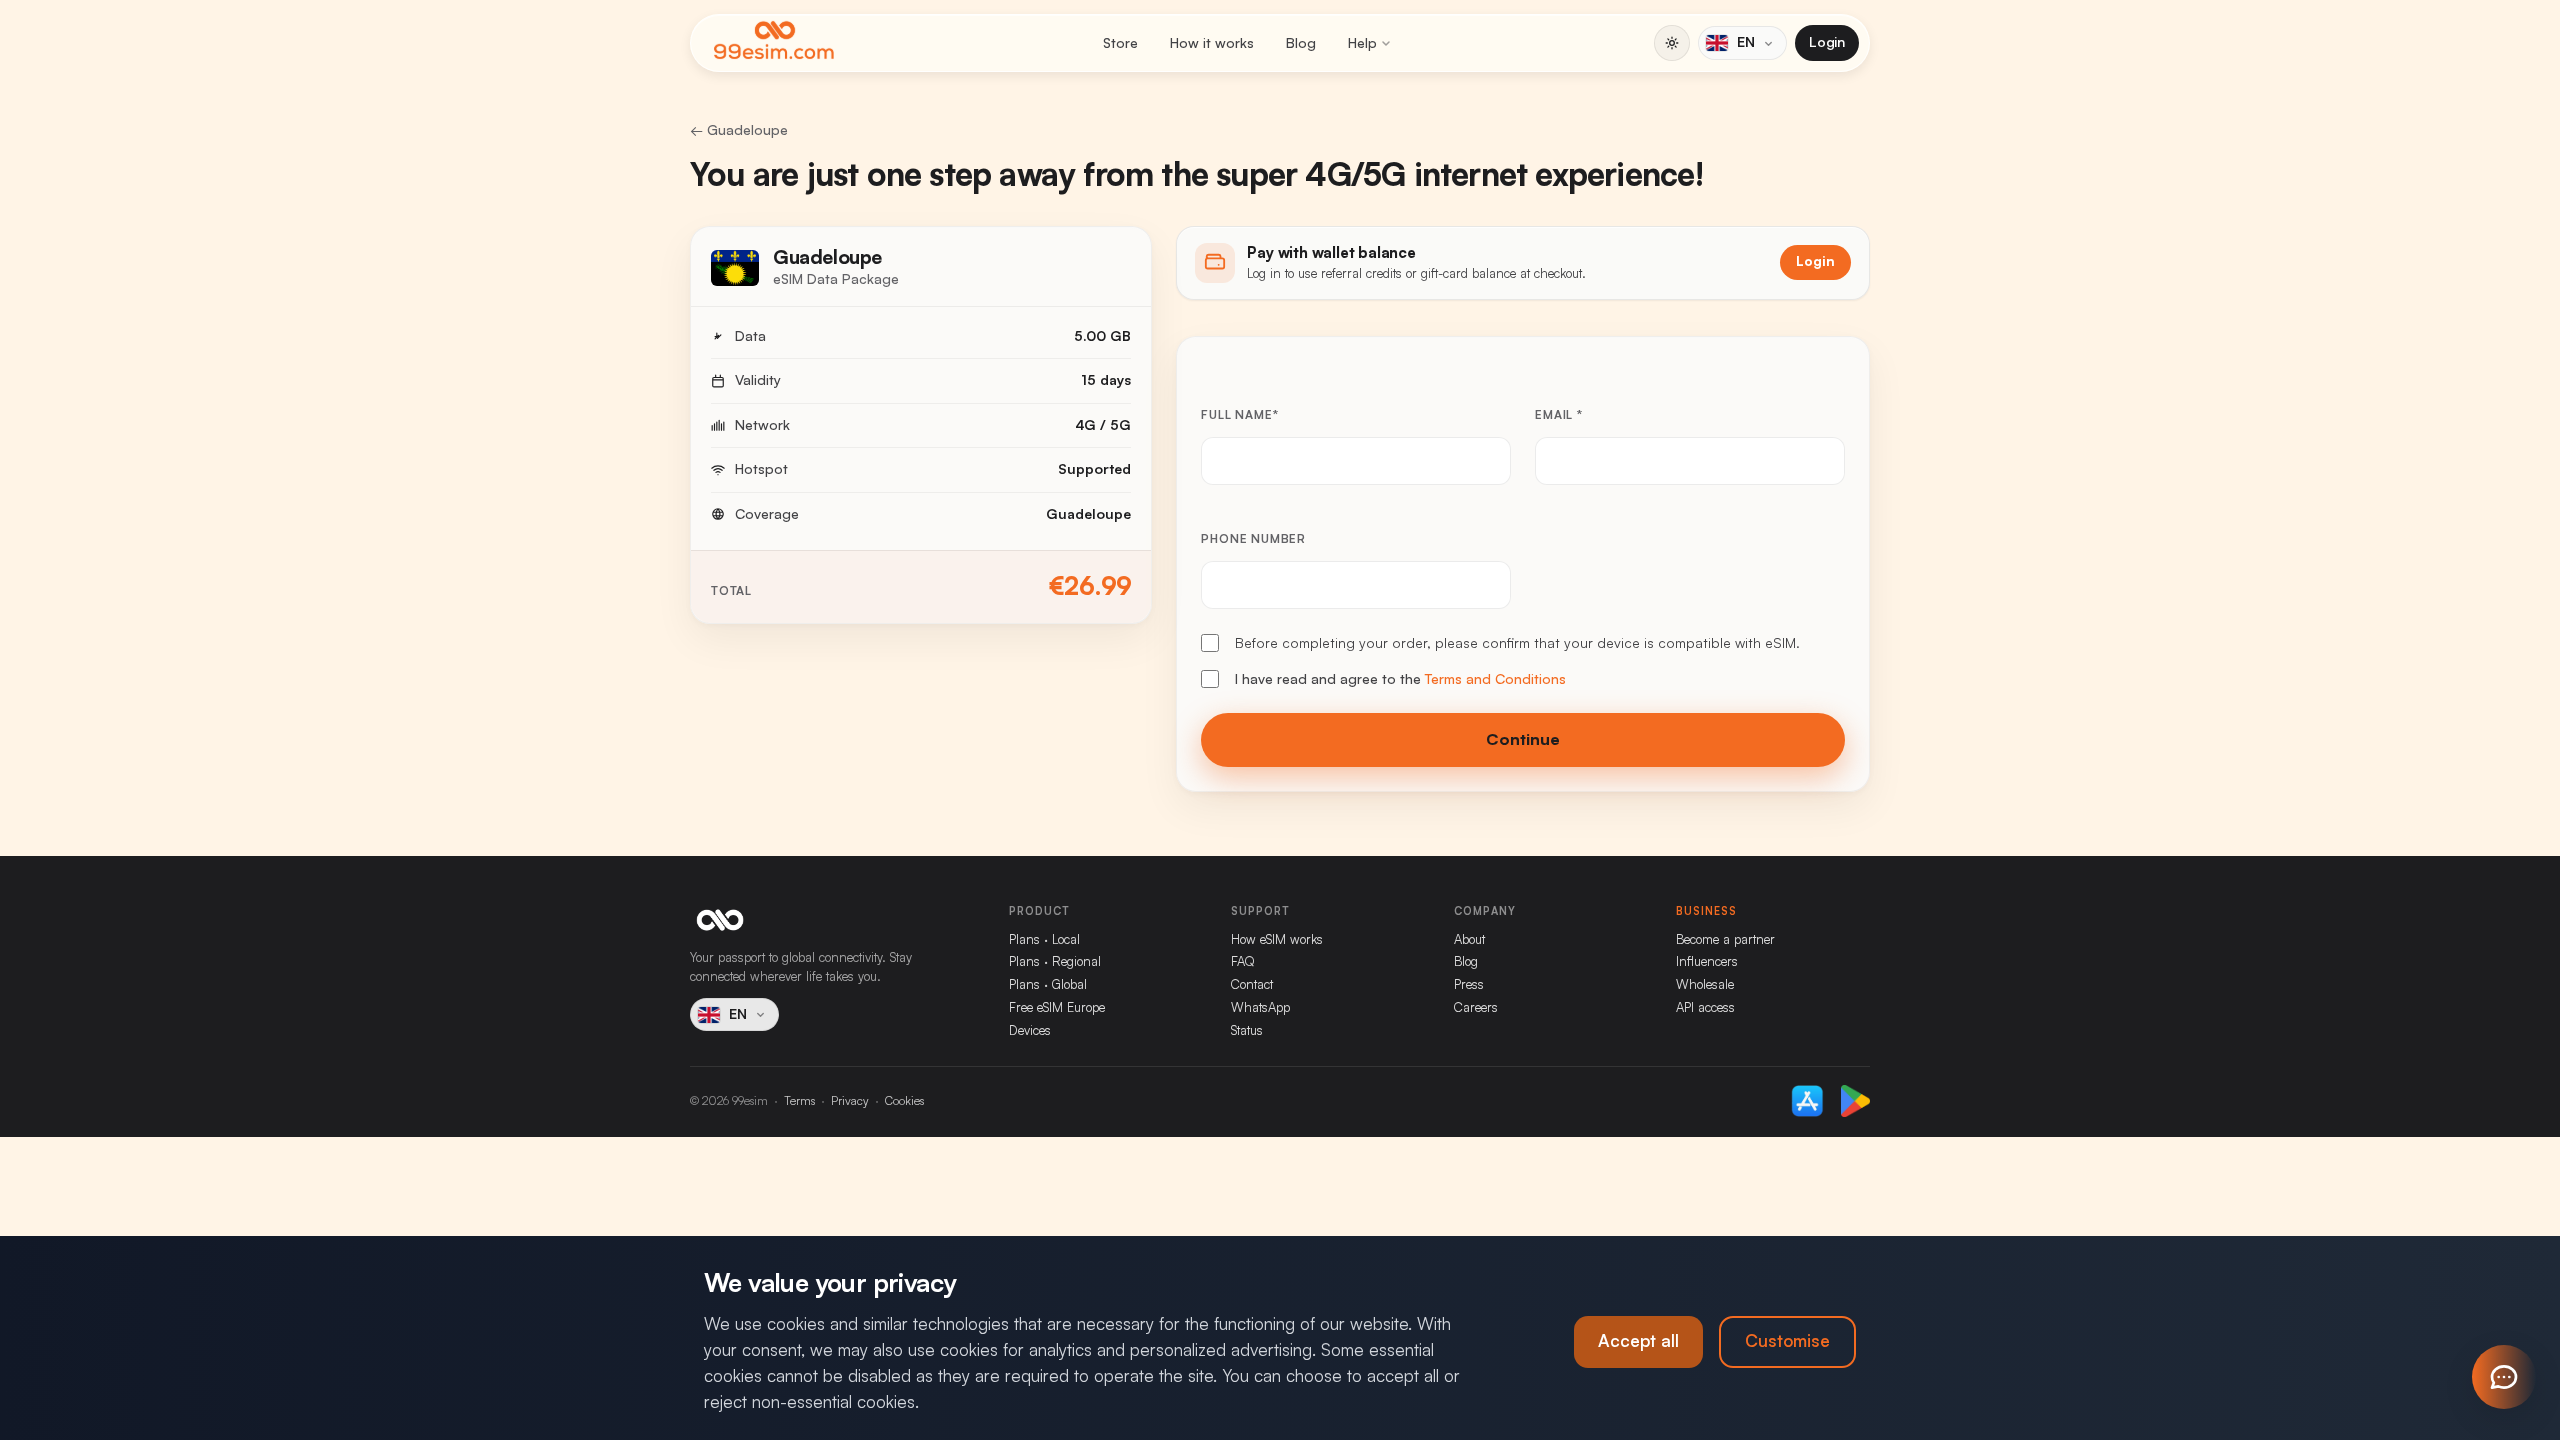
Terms (799, 1101)
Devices (1030, 1030)
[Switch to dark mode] (1672, 43)
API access (1705, 1007)
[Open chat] (2504, 1377)
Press (1469, 984)
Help (1362, 43)
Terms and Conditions (1495, 679)
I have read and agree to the (1400, 679)
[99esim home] (774, 43)
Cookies (904, 1101)
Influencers (1707, 961)
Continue (1523, 740)
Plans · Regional (1055, 961)
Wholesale (1705, 984)
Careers (1476, 1007)
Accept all (1638, 1341)
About (1469, 939)
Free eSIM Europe (1057, 1007)
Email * (1559, 415)
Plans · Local (1044, 939)
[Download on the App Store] (1807, 1101)
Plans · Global (1048, 984)
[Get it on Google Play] (1855, 1101)
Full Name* (1239, 415)
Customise (1787, 1341)
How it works (1212, 43)
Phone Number (1253, 539)
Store (1120, 43)
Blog (1301, 43)
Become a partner (1725, 939)
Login (1827, 42)
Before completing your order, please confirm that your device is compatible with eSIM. (1517, 643)
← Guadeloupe (739, 130)
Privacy (850, 1101)
